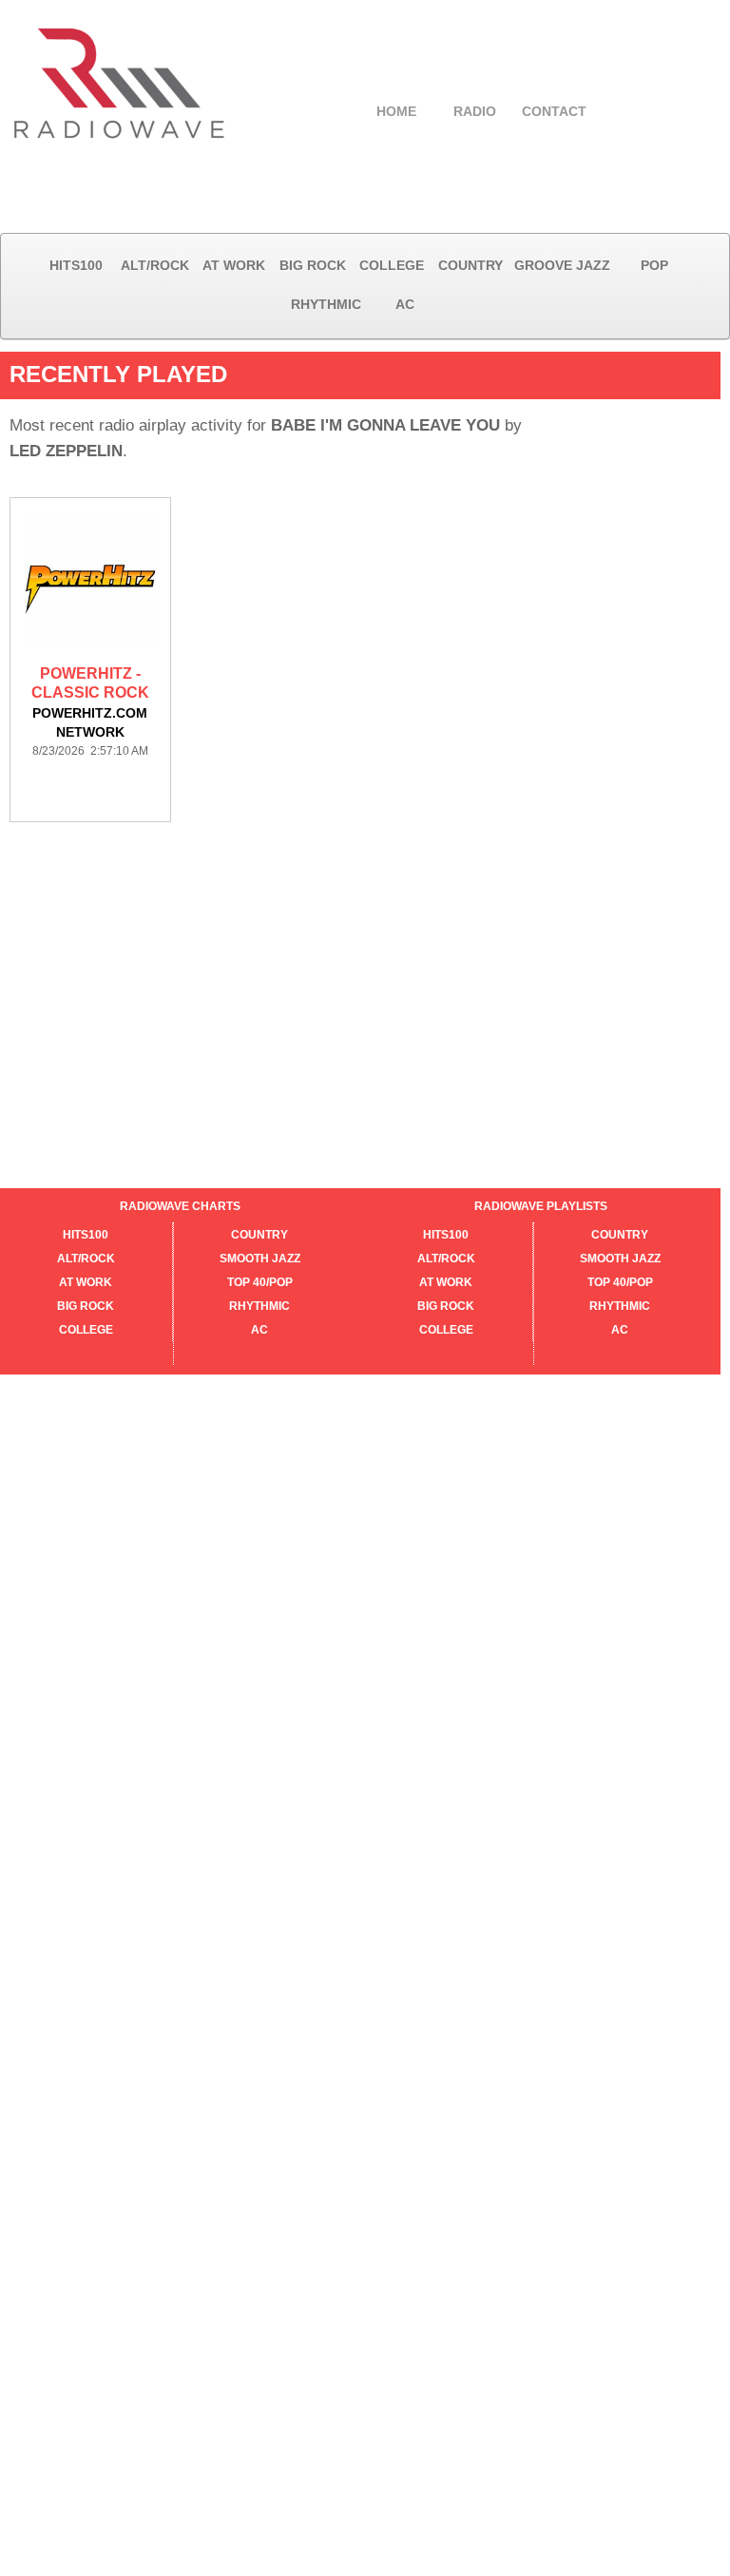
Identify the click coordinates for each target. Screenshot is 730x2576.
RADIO (475, 111)
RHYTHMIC (326, 304)
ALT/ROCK (155, 265)
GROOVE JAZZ (562, 265)
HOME (396, 111)
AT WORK (234, 265)
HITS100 (76, 265)
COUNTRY (471, 265)
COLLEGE (392, 265)
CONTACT (554, 111)
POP (654, 265)
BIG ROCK (313, 265)
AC (405, 304)
